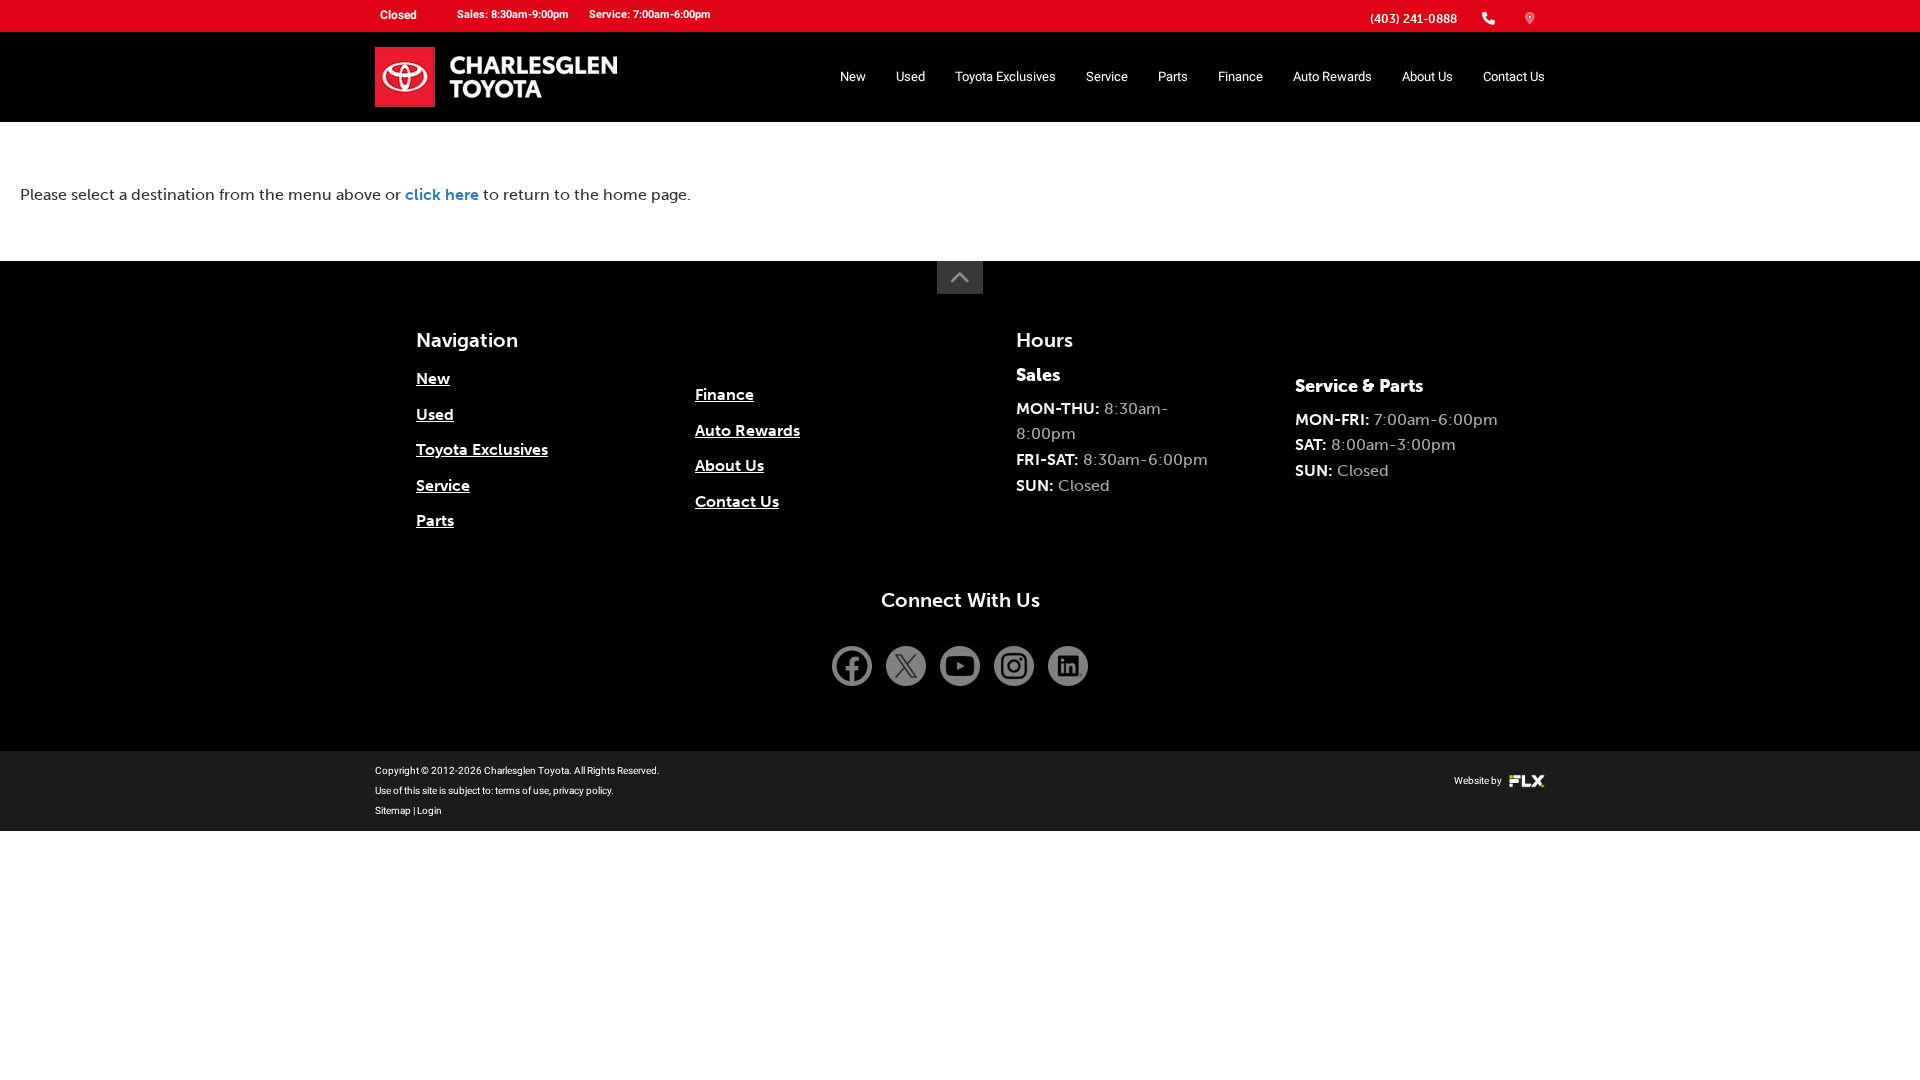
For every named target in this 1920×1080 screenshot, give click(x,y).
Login (429, 810)
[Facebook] (854, 664)
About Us (1427, 76)
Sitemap (393, 810)
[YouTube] (962, 664)
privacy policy (582, 790)
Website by (1479, 780)
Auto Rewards (1332, 76)
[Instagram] (1016, 664)
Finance (1240, 76)
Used (910, 76)
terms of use (522, 790)
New (853, 76)
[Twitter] (908, 664)
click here (442, 194)
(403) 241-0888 (1413, 19)
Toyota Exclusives (1005, 76)
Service (1107, 76)
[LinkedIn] (1068, 664)
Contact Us (1514, 76)
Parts (1173, 76)
